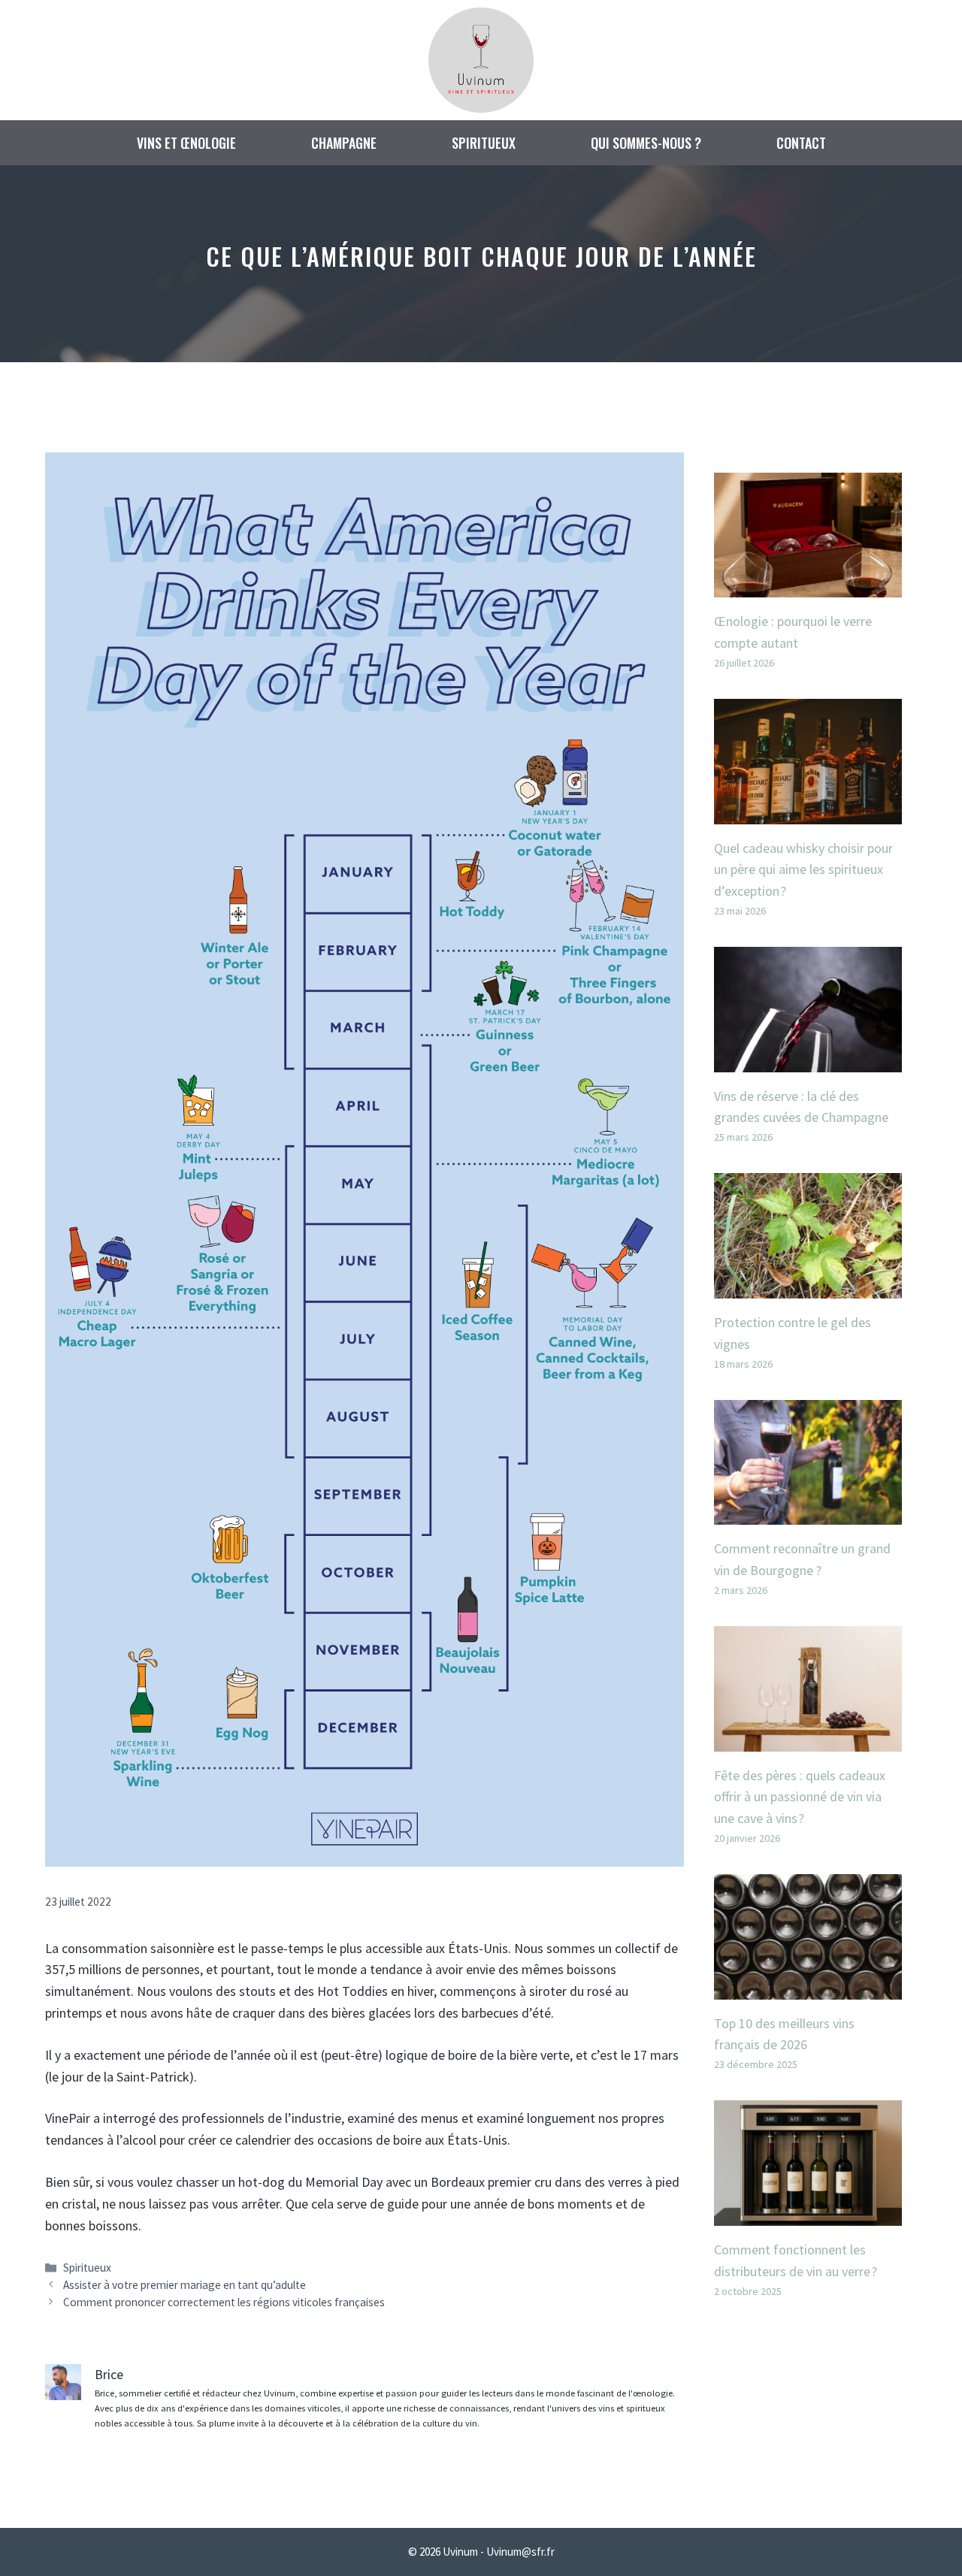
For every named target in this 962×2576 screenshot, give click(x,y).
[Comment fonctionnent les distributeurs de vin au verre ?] (808, 2214)
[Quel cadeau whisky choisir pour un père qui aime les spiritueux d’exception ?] (808, 813)
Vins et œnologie (186, 143)
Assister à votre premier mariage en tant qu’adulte (185, 2285)
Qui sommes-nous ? (646, 143)
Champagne (344, 143)
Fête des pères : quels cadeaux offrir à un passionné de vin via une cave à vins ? (800, 1797)
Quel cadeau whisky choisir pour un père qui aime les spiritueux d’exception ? (803, 870)
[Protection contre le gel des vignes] (808, 1287)
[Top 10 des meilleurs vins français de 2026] (808, 1988)
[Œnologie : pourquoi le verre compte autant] (808, 586)
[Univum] (481, 58)
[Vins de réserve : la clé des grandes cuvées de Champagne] (808, 1061)
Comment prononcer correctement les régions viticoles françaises (224, 2302)
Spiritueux (484, 143)
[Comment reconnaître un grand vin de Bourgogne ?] (808, 1513)
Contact (801, 143)
